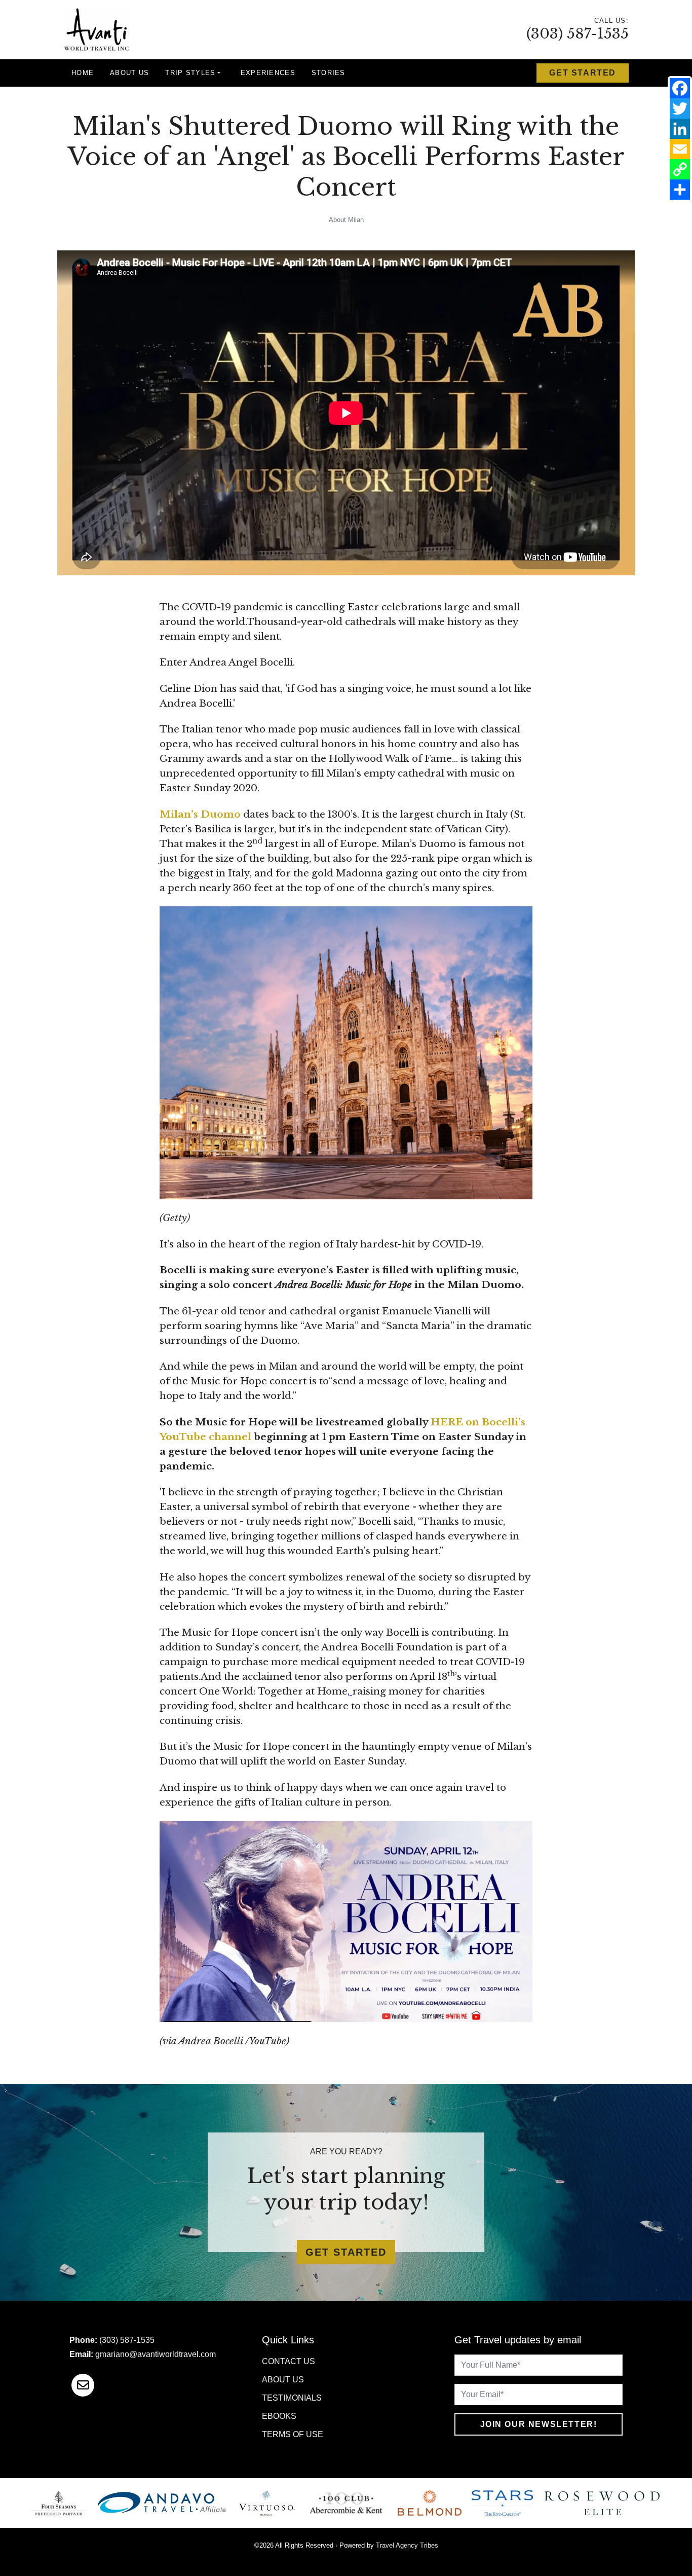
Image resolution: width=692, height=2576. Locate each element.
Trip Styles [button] (190, 73)
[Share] (680, 190)
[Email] (680, 149)
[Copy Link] (680, 169)
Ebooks (279, 2416)
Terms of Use (293, 2434)
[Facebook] (680, 88)
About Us (129, 73)
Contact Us (289, 2361)
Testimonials (292, 2398)
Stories (329, 73)
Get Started (583, 73)
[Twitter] (680, 108)
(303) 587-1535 (578, 34)
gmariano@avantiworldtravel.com (156, 2354)
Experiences (268, 73)
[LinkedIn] (680, 129)
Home (83, 73)
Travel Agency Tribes (407, 2545)
